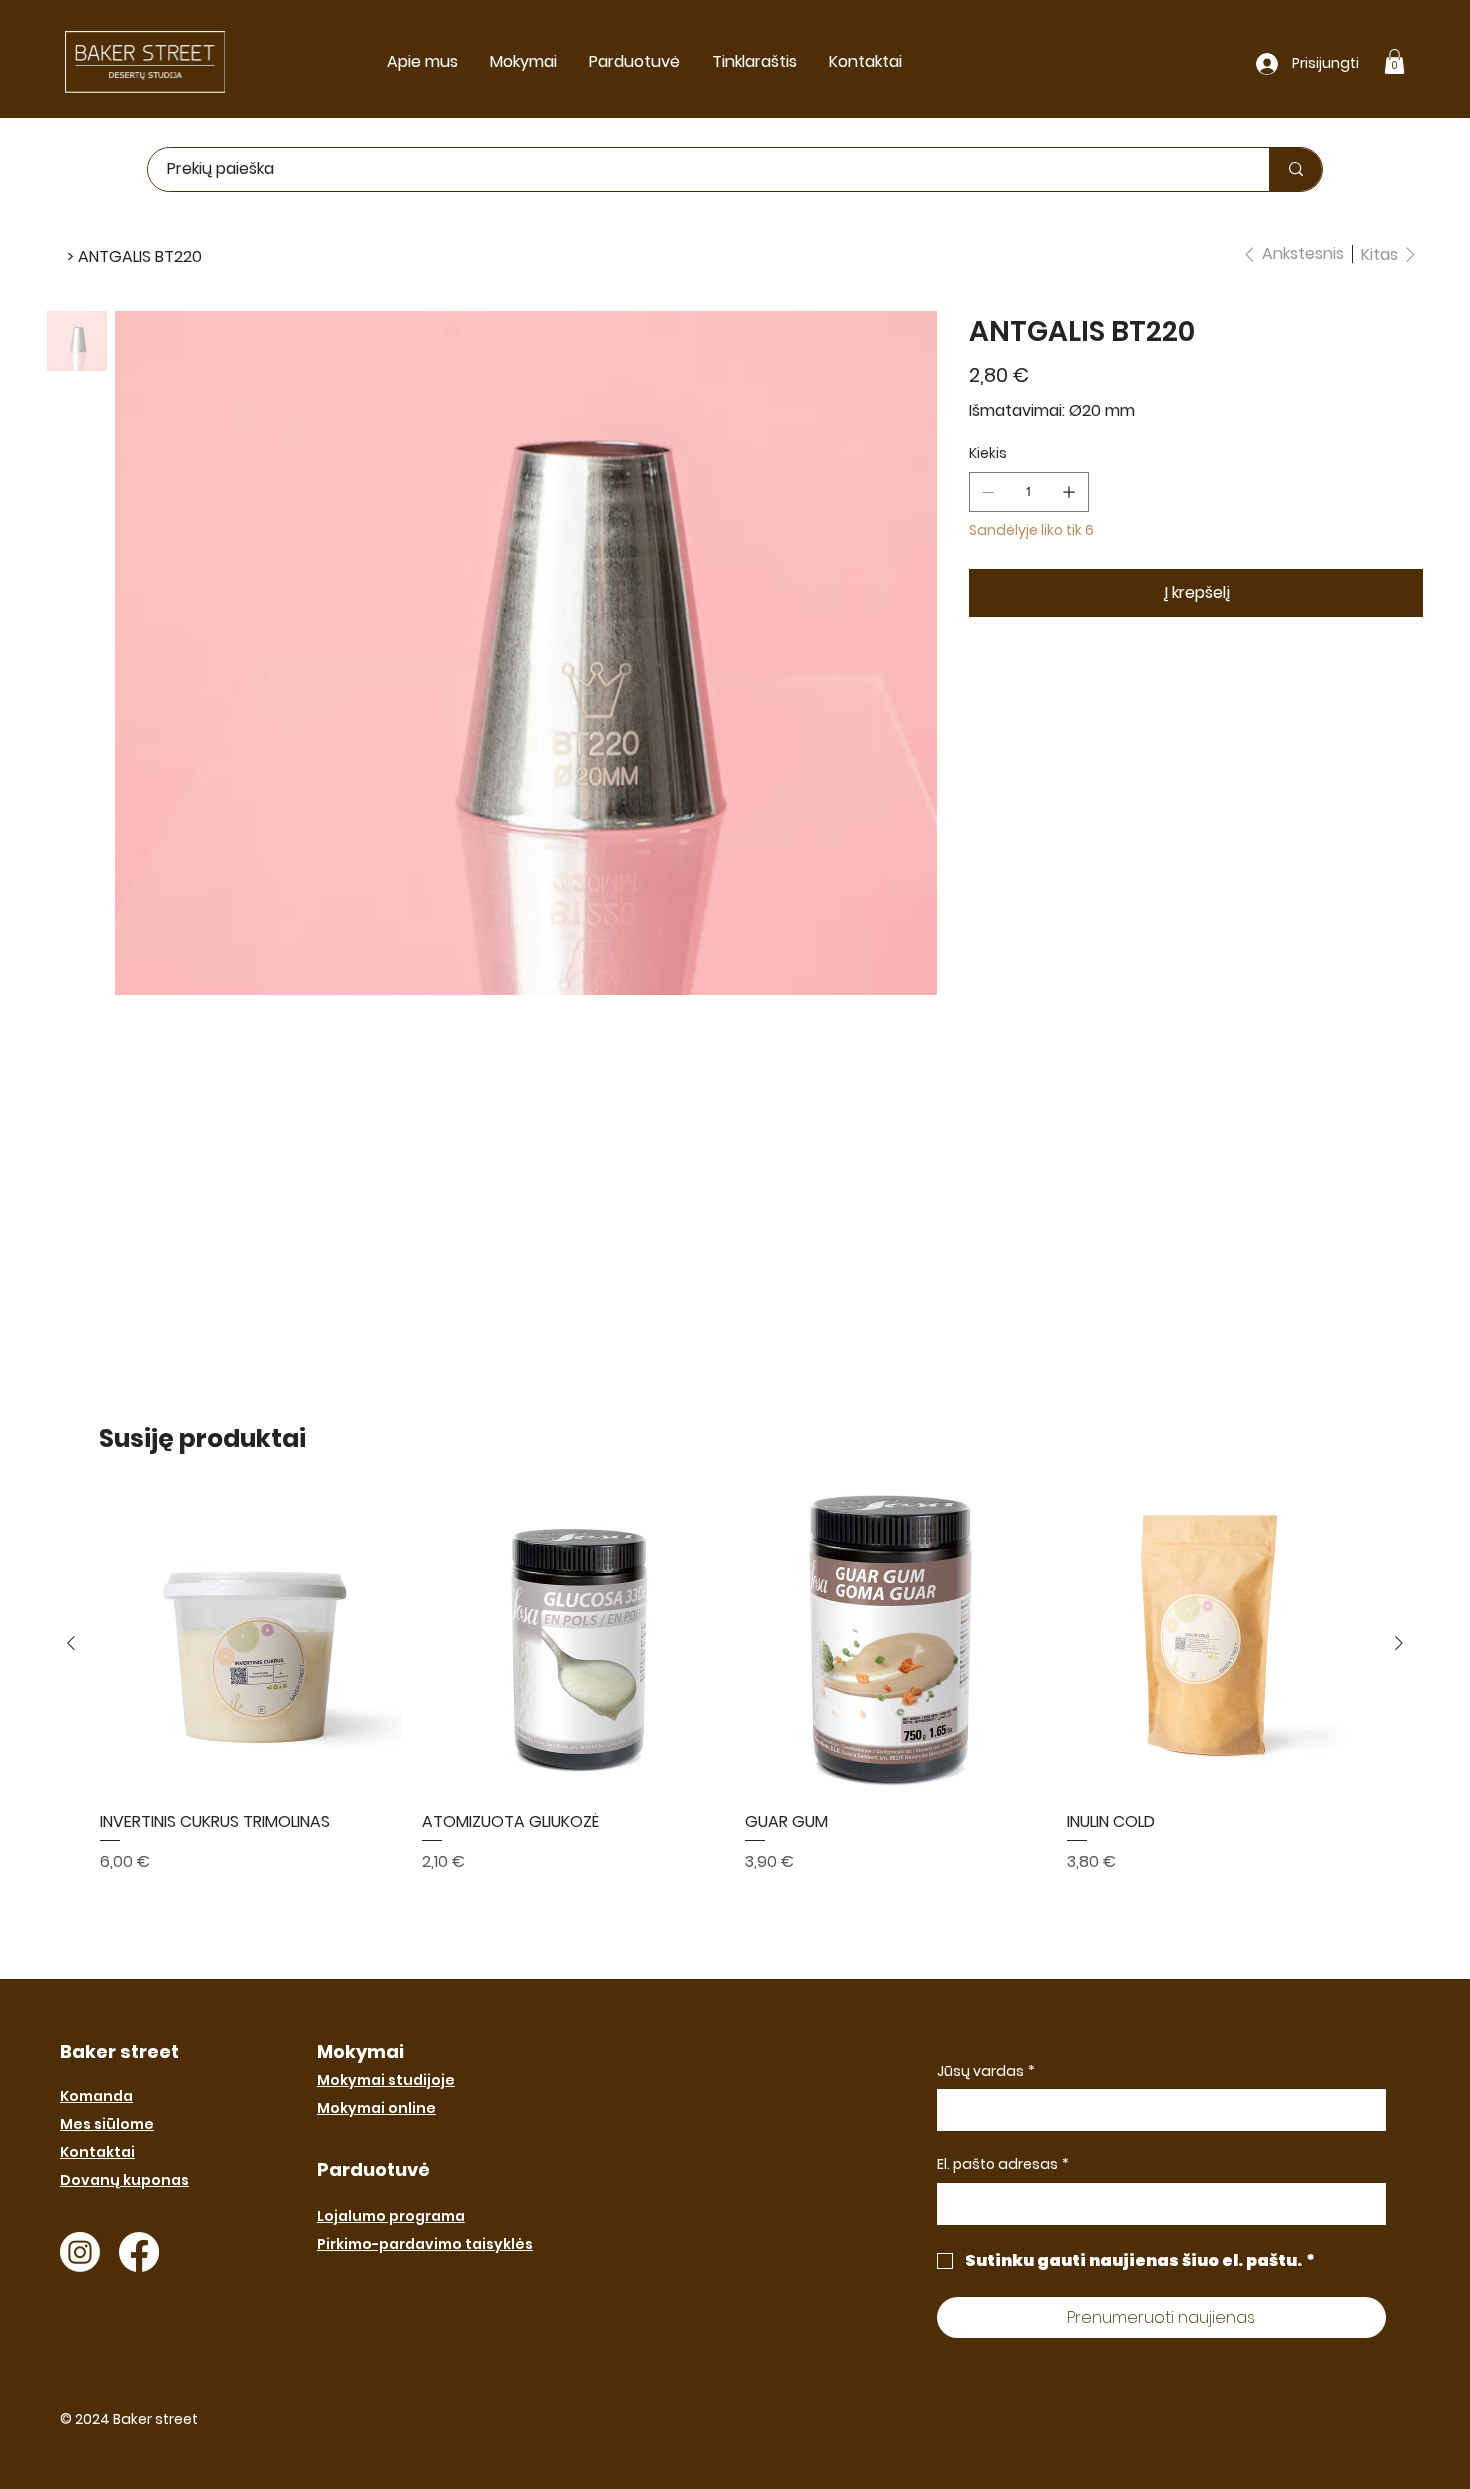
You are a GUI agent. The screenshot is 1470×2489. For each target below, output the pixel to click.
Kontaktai (97, 2152)
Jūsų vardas (986, 2071)
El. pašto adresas (1003, 2164)
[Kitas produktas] (1399, 1643)
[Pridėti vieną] (1069, 492)
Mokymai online (376, 2108)
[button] (1394, 61)
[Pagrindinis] (55, 256)
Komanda (96, 2096)
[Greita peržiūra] (251, 1644)
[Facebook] (139, 2252)
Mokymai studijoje (386, 2080)
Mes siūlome (107, 2124)
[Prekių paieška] (1295, 169)
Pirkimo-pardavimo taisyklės (425, 2244)
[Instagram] (80, 2252)
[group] (735, 1683)
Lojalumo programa (391, 2216)
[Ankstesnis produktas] (71, 1643)
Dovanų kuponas (124, 2180)
